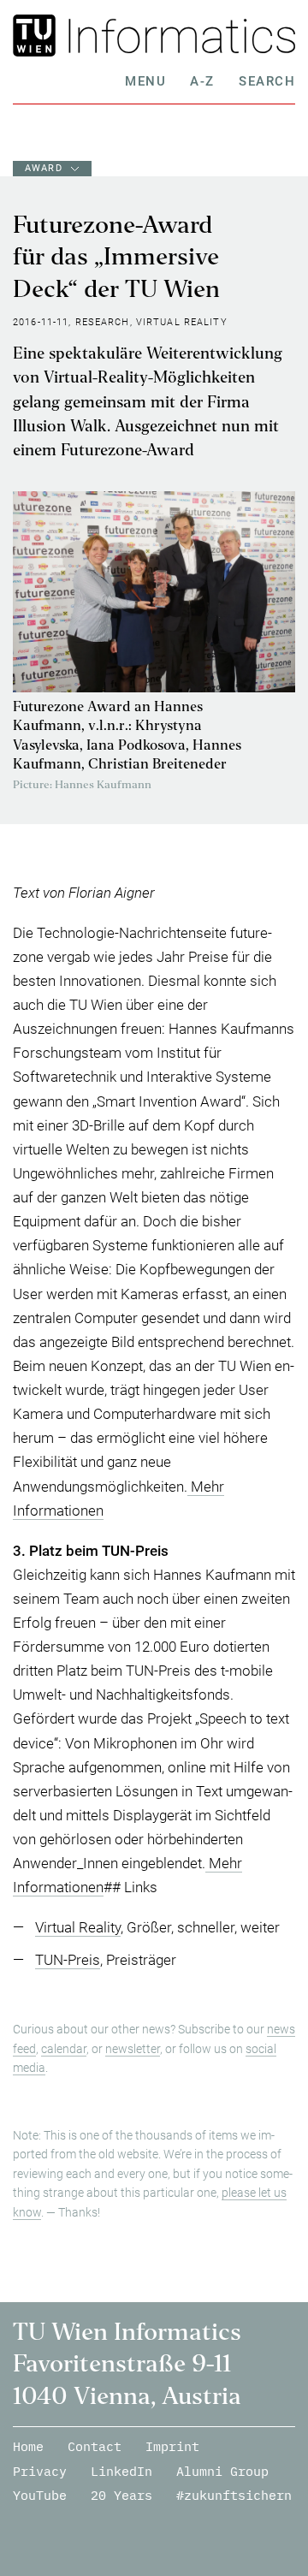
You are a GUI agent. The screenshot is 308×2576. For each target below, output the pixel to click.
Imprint (172, 2446)
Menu (145, 81)
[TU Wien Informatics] (178, 36)
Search (267, 81)
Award (44, 168)
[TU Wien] (37, 36)
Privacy (40, 2471)
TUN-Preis (68, 1960)
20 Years (121, 2495)
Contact (95, 2446)
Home (28, 2446)
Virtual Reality (78, 1927)
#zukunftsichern (234, 2495)
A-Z (202, 81)
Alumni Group (222, 2471)
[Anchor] (175, 1551)
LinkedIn (121, 2471)
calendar (64, 2049)
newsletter (133, 2049)
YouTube (40, 2495)
